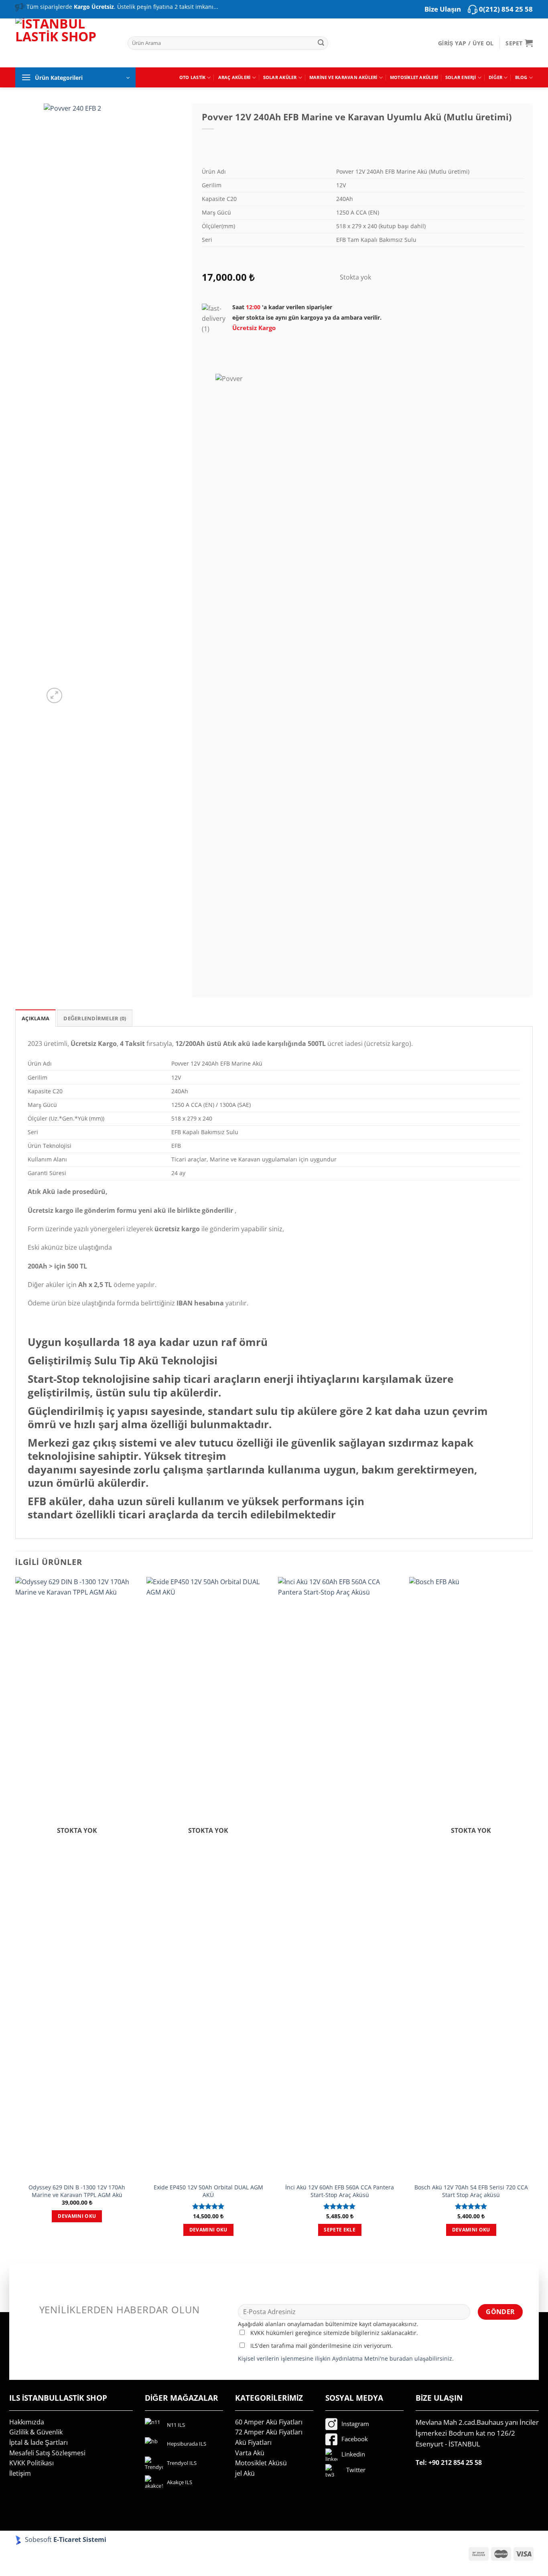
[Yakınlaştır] (54, 696)
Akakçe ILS (180, 2482)
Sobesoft (38, 2540)
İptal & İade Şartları (39, 2442)
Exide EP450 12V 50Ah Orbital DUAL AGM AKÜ (208, 2191)
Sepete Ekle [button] (340, 2230)
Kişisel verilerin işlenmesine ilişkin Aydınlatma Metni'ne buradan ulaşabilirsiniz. (346, 2358)
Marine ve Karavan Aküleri (343, 77)
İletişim (20, 2473)
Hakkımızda (27, 2422)
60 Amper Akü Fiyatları (269, 2422)
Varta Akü (250, 2453)
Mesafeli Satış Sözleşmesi (47, 2453)
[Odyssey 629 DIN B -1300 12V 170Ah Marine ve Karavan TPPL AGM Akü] (77, 1878)
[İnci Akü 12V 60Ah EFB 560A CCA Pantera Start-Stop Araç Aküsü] (340, 1878)
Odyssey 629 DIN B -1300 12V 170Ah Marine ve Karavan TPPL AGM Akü (77, 2191)
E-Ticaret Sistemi (81, 2540)
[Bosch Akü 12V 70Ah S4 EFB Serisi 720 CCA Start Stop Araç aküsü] (471, 1878)
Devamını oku (77, 2216)
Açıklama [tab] (36, 1018)
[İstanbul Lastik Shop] (65, 42)
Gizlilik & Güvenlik (36, 2432)
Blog (521, 77)
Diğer (495, 77)
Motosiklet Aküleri (414, 77)
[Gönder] (321, 43)
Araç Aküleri (234, 77)
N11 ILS (176, 2425)
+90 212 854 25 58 (455, 2463)
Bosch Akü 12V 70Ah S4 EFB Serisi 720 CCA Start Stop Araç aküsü (471, 2191)
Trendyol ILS (182, 2463)
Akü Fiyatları (253, 2442)
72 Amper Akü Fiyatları (269, 2432)
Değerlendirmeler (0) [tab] (95, 1018)
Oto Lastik (192, 77)
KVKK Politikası (31, 2463)
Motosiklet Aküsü (261, 2463)
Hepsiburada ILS (187, 2444)
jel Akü (245, 2473)
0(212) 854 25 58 (506, 9)
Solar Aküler (280, 77)
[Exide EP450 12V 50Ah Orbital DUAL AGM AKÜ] (208, 1878)
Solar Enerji (461, 77)
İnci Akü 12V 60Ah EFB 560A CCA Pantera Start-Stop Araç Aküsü (340, 2191)
